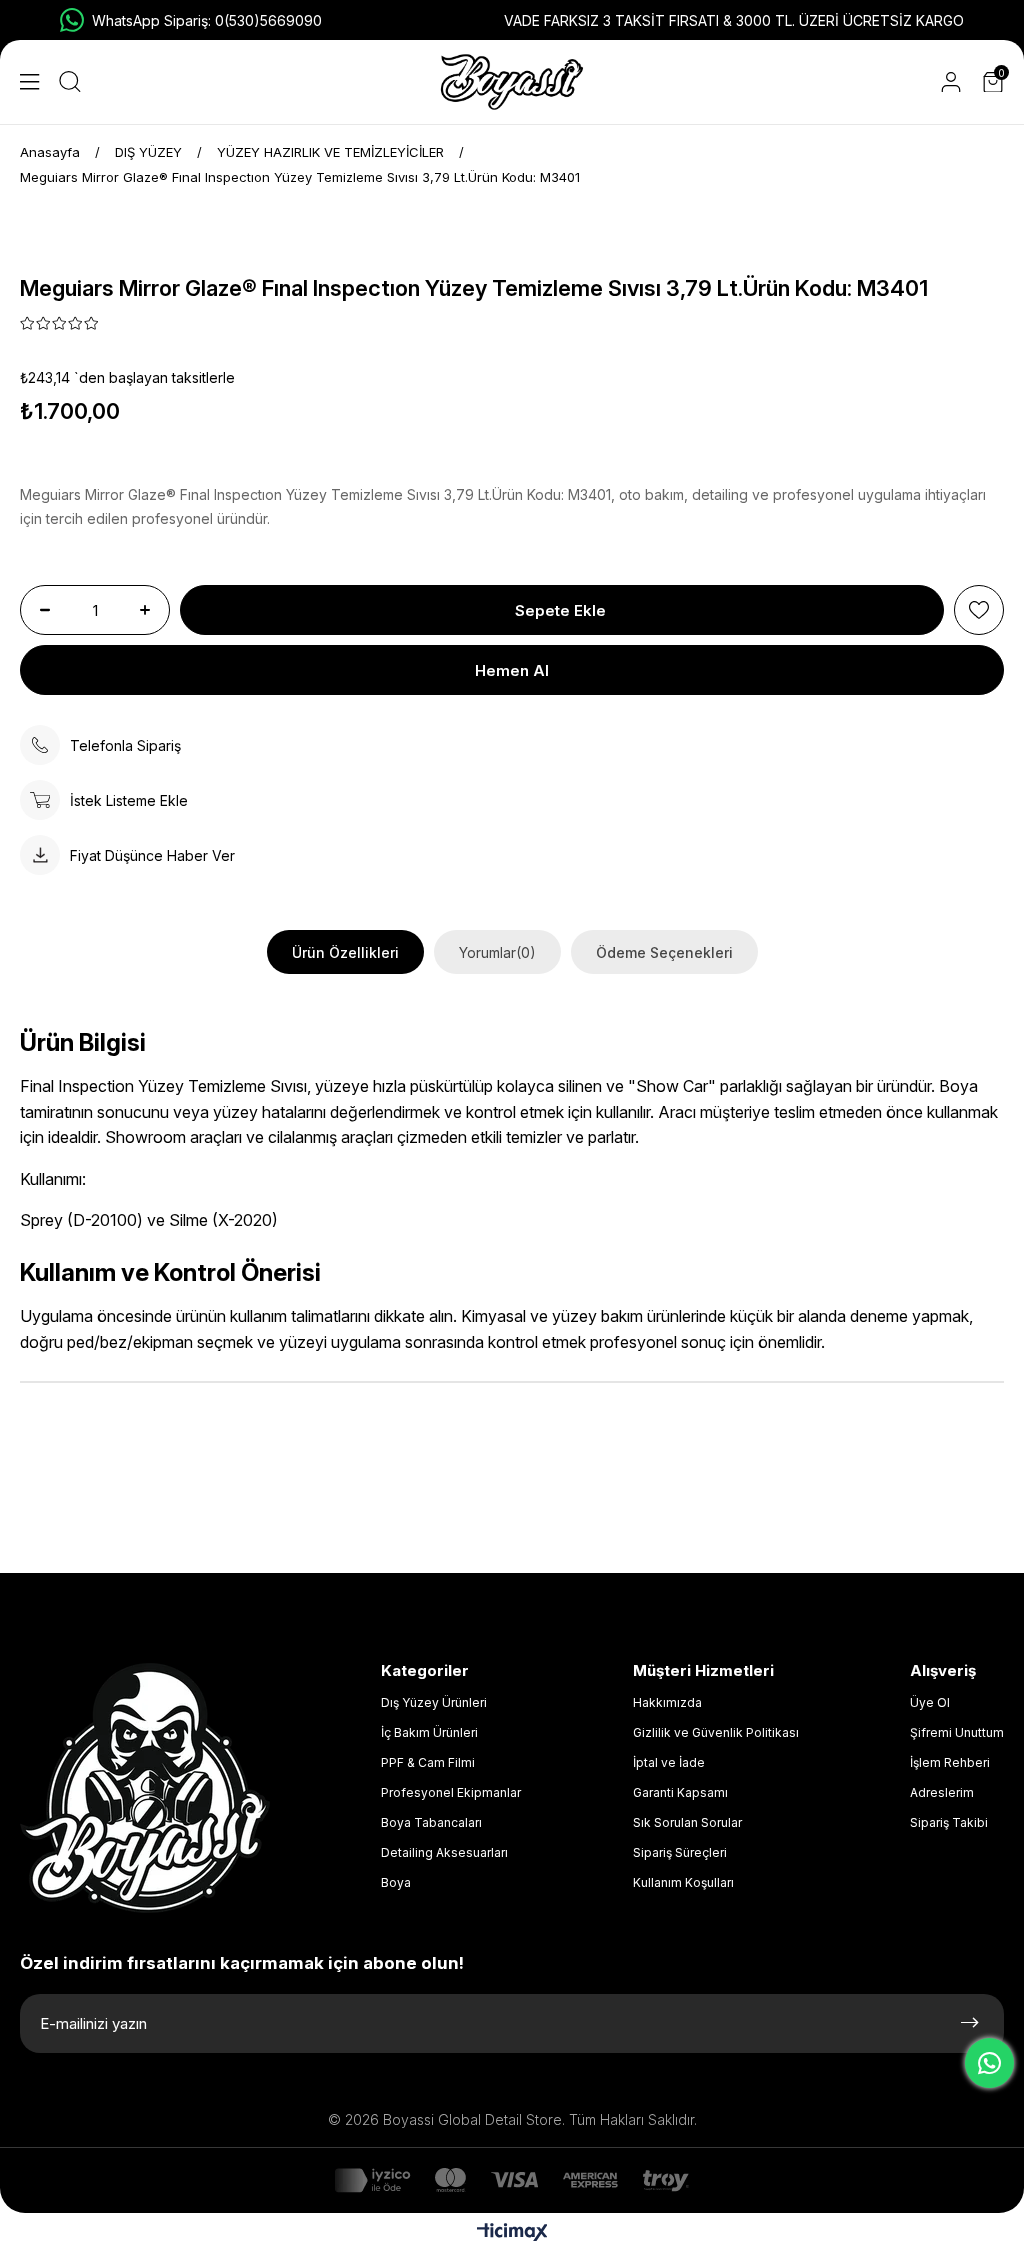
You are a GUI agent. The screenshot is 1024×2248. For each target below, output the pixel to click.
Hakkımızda (667, 1702)
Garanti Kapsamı (680, 1792)
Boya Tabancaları (431, 1822)
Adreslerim (942, 1792)
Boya (396, 1882)
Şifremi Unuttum (957, 1732)
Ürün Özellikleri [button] (345, 952)
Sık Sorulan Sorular (687, 1822)
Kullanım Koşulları (683, 1882)
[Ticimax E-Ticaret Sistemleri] (512, 2233)
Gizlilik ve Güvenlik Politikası (716, 1732)
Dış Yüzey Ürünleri (434, 1702)
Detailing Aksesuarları (444, 1852)
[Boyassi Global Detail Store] (145, 1788)
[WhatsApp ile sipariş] (989, 2063)
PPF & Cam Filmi (428, 1762)
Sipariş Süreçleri (680, 1852)
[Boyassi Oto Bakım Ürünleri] (512, 82)
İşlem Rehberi (950, 1762)
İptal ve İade (669, 1762)
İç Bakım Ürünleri (429, 1732)
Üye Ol (930, 1702)
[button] (29, 82)
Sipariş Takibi (949, 1822)
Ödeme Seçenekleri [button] (664, 952)
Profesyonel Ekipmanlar (451, 1792)
